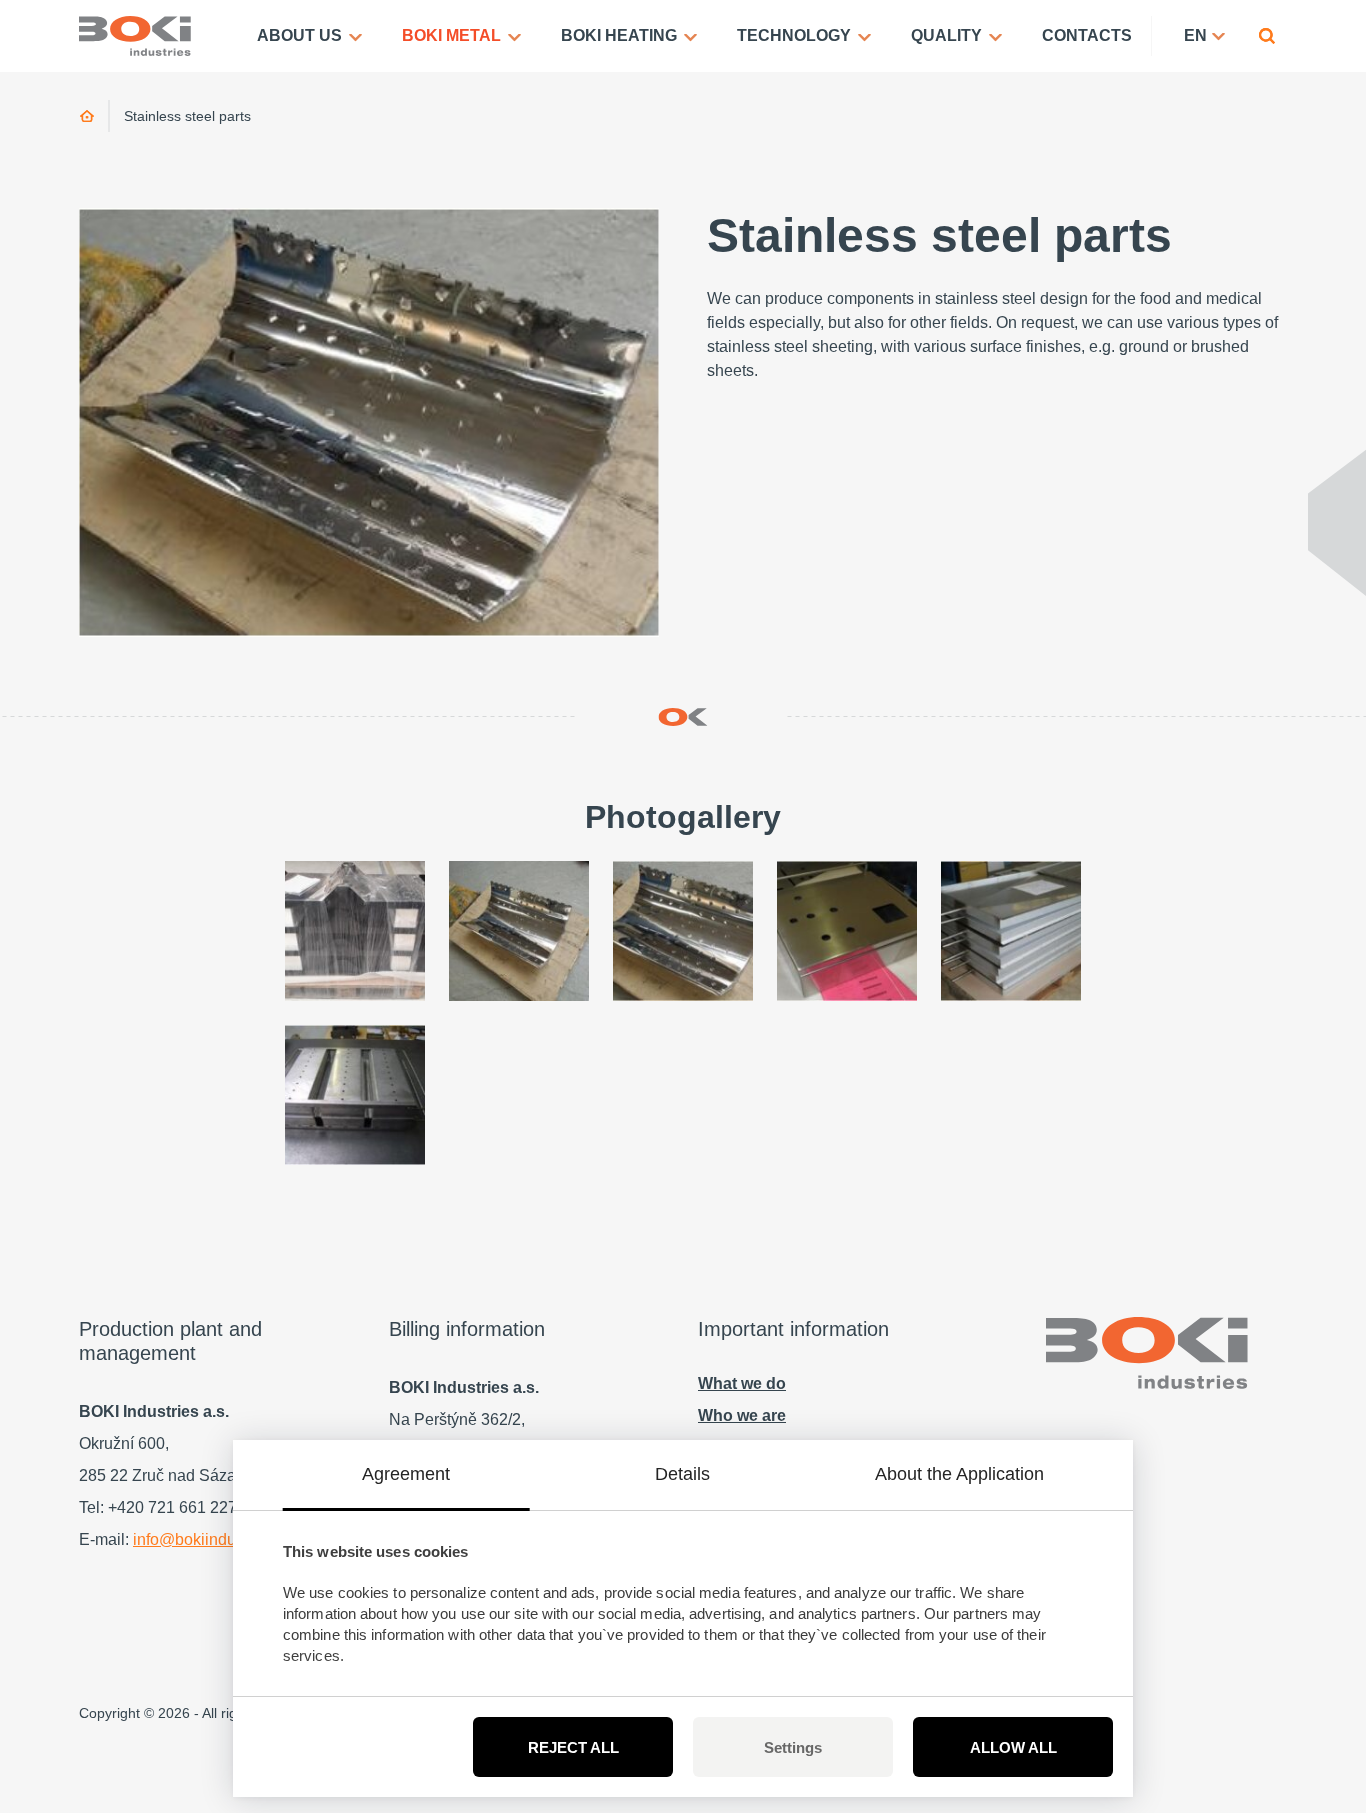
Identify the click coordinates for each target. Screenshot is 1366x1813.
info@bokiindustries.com (220, 1539)
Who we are (742, 1415)
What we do (742, 1383)
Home (87, 116)
